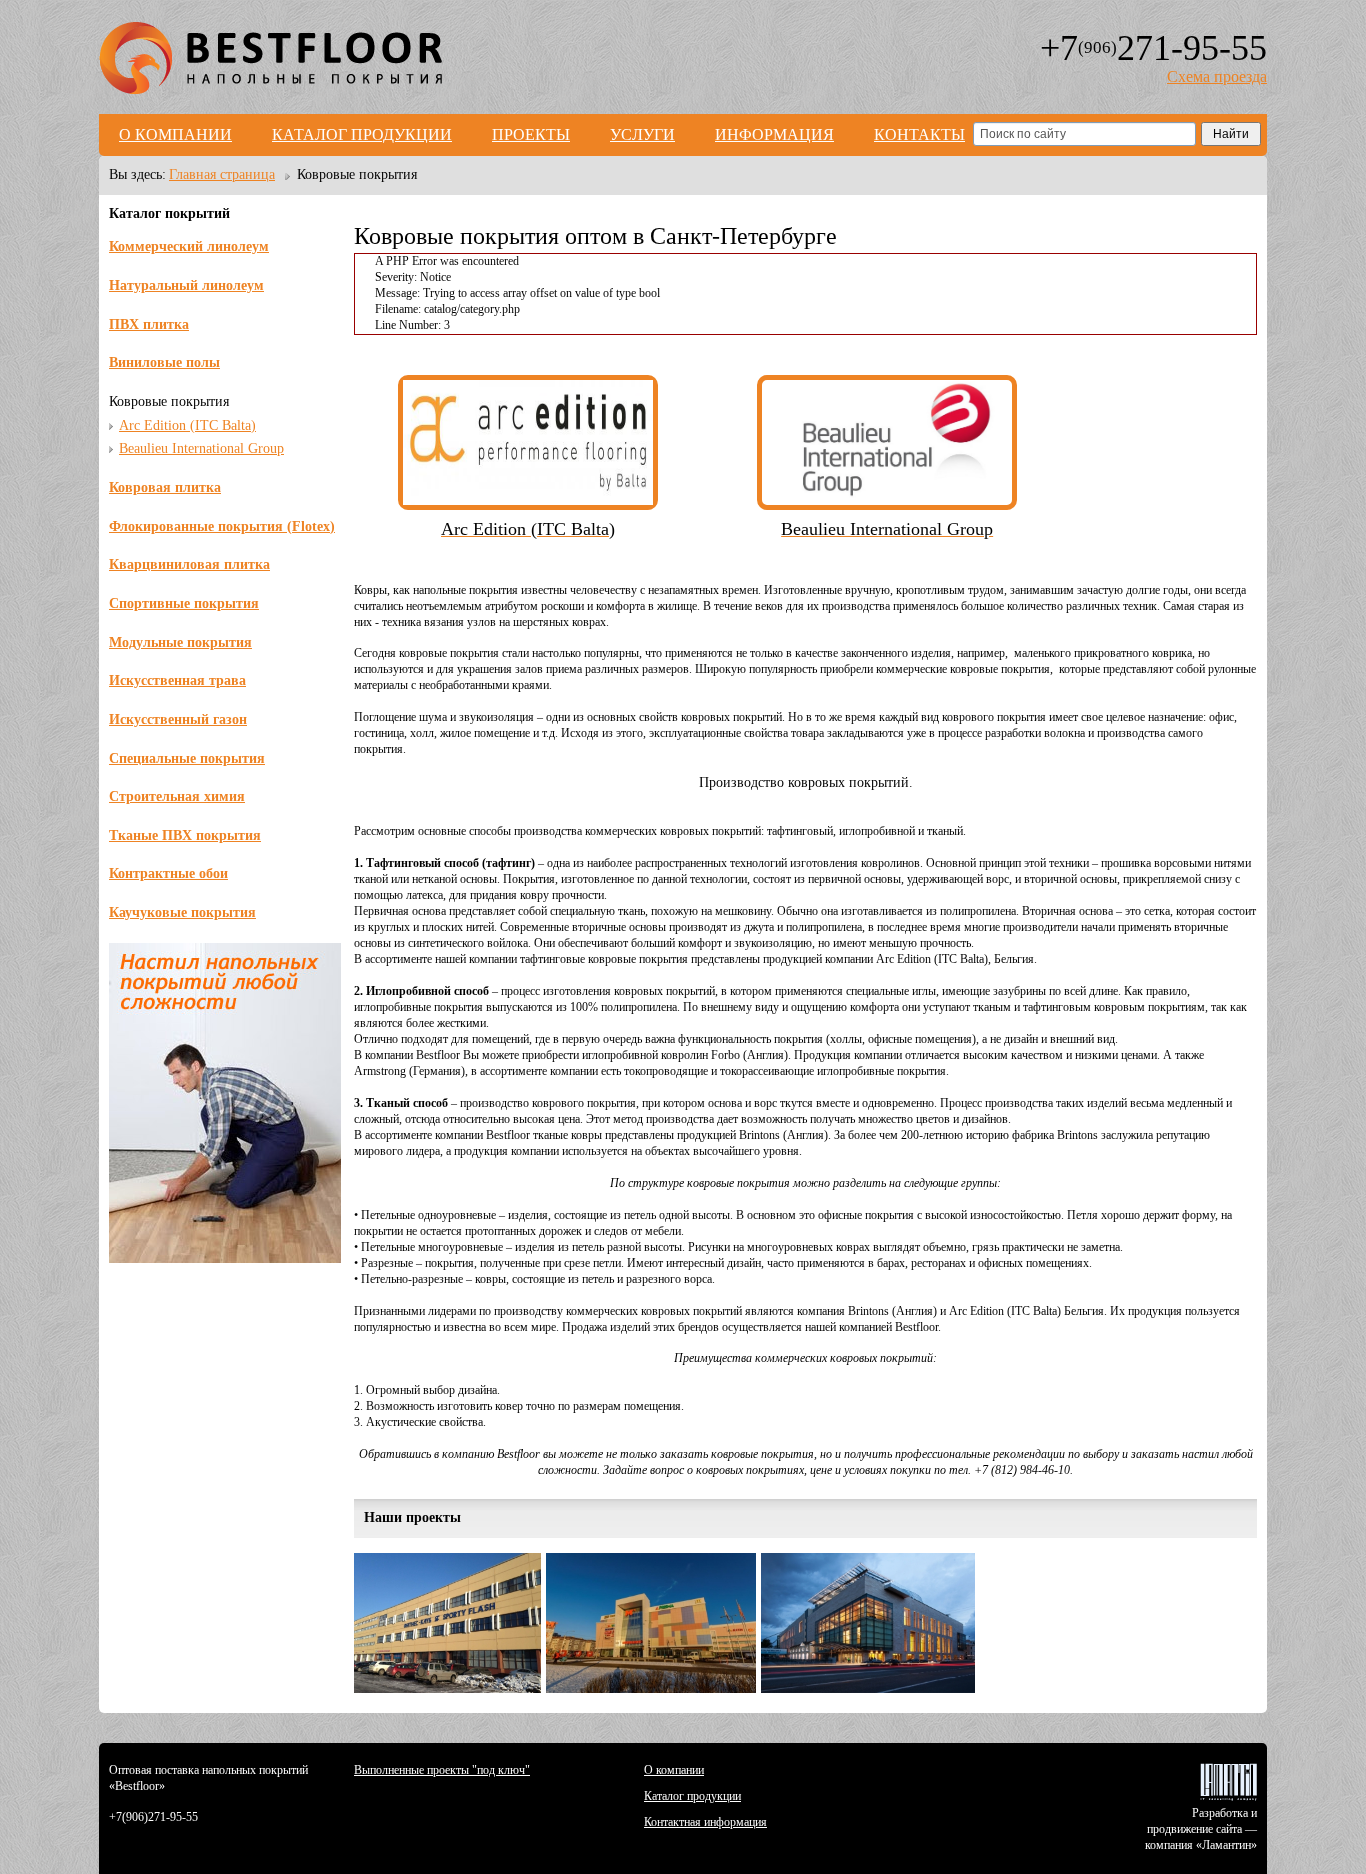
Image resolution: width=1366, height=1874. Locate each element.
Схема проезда (1217, 76)
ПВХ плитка (149, 324)
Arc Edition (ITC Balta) (187, 425)
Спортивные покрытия (184, 603)
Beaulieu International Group (201, 448)
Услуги (642, 134)
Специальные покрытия (187, 758)
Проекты (531, 134)
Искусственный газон (178, 719)
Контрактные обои (168, 873)
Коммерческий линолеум (189, 246)
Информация (774, 134)
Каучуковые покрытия (182, 912)
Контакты (919, 134)
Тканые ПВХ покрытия (185, 835)
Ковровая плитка (165, 487)
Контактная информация (705, 1822)
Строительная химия (177, 796)
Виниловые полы (164, 362)
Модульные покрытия (180, 642)
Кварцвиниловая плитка (189, 564)
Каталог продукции (362, 134)
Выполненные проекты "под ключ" (442, 1770)
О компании (175, 134)
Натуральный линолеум (186, 285)
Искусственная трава (177, 680)
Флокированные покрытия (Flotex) (222, 526)
